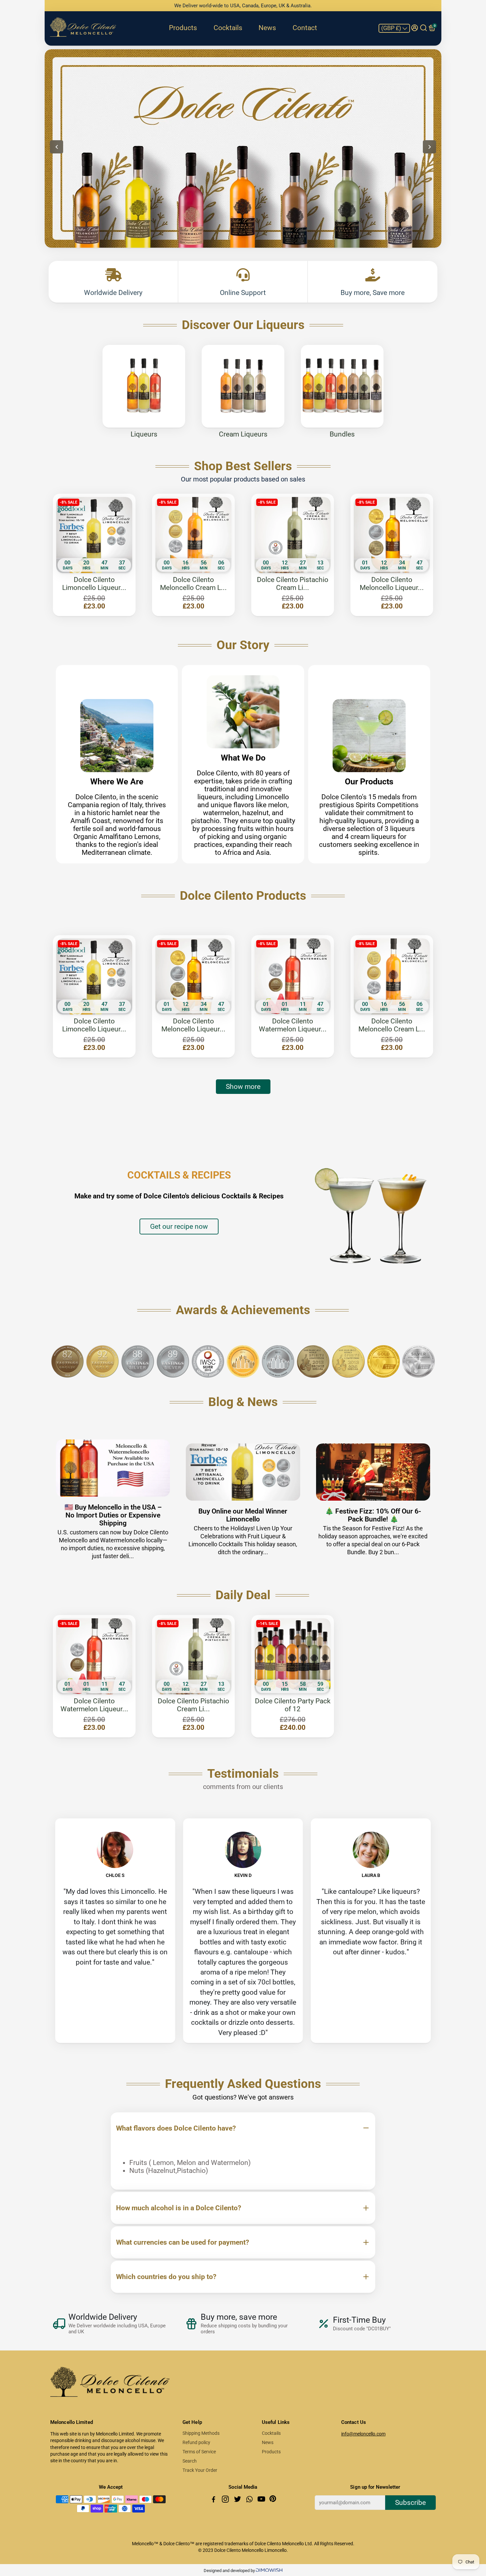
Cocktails (228, 28)
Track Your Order (200, 2470)
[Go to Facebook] (214, 2500)
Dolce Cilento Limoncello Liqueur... (94, 584)
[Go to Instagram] (226, 2500)
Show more (243, 1087)
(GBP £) (392, 28)
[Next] (429, 147)
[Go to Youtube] (262, 2500)
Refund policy (196, 2442)
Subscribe (410, 2503)
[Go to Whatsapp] (250, 2500)
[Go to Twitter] (238, 2500)
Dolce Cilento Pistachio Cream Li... (293, 584)
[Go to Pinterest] (273, 2500)
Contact (305, 28)
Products (183, 28)
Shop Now (399, 173)
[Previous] (57, 147)
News (267, 28)
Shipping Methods (201, 2433)
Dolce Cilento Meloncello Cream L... (193, 584)
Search (190, 2461)
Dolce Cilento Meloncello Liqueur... (392, 584)
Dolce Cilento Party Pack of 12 (293, 1705)
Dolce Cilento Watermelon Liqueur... (293, 1025)
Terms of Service (199, 2452)
